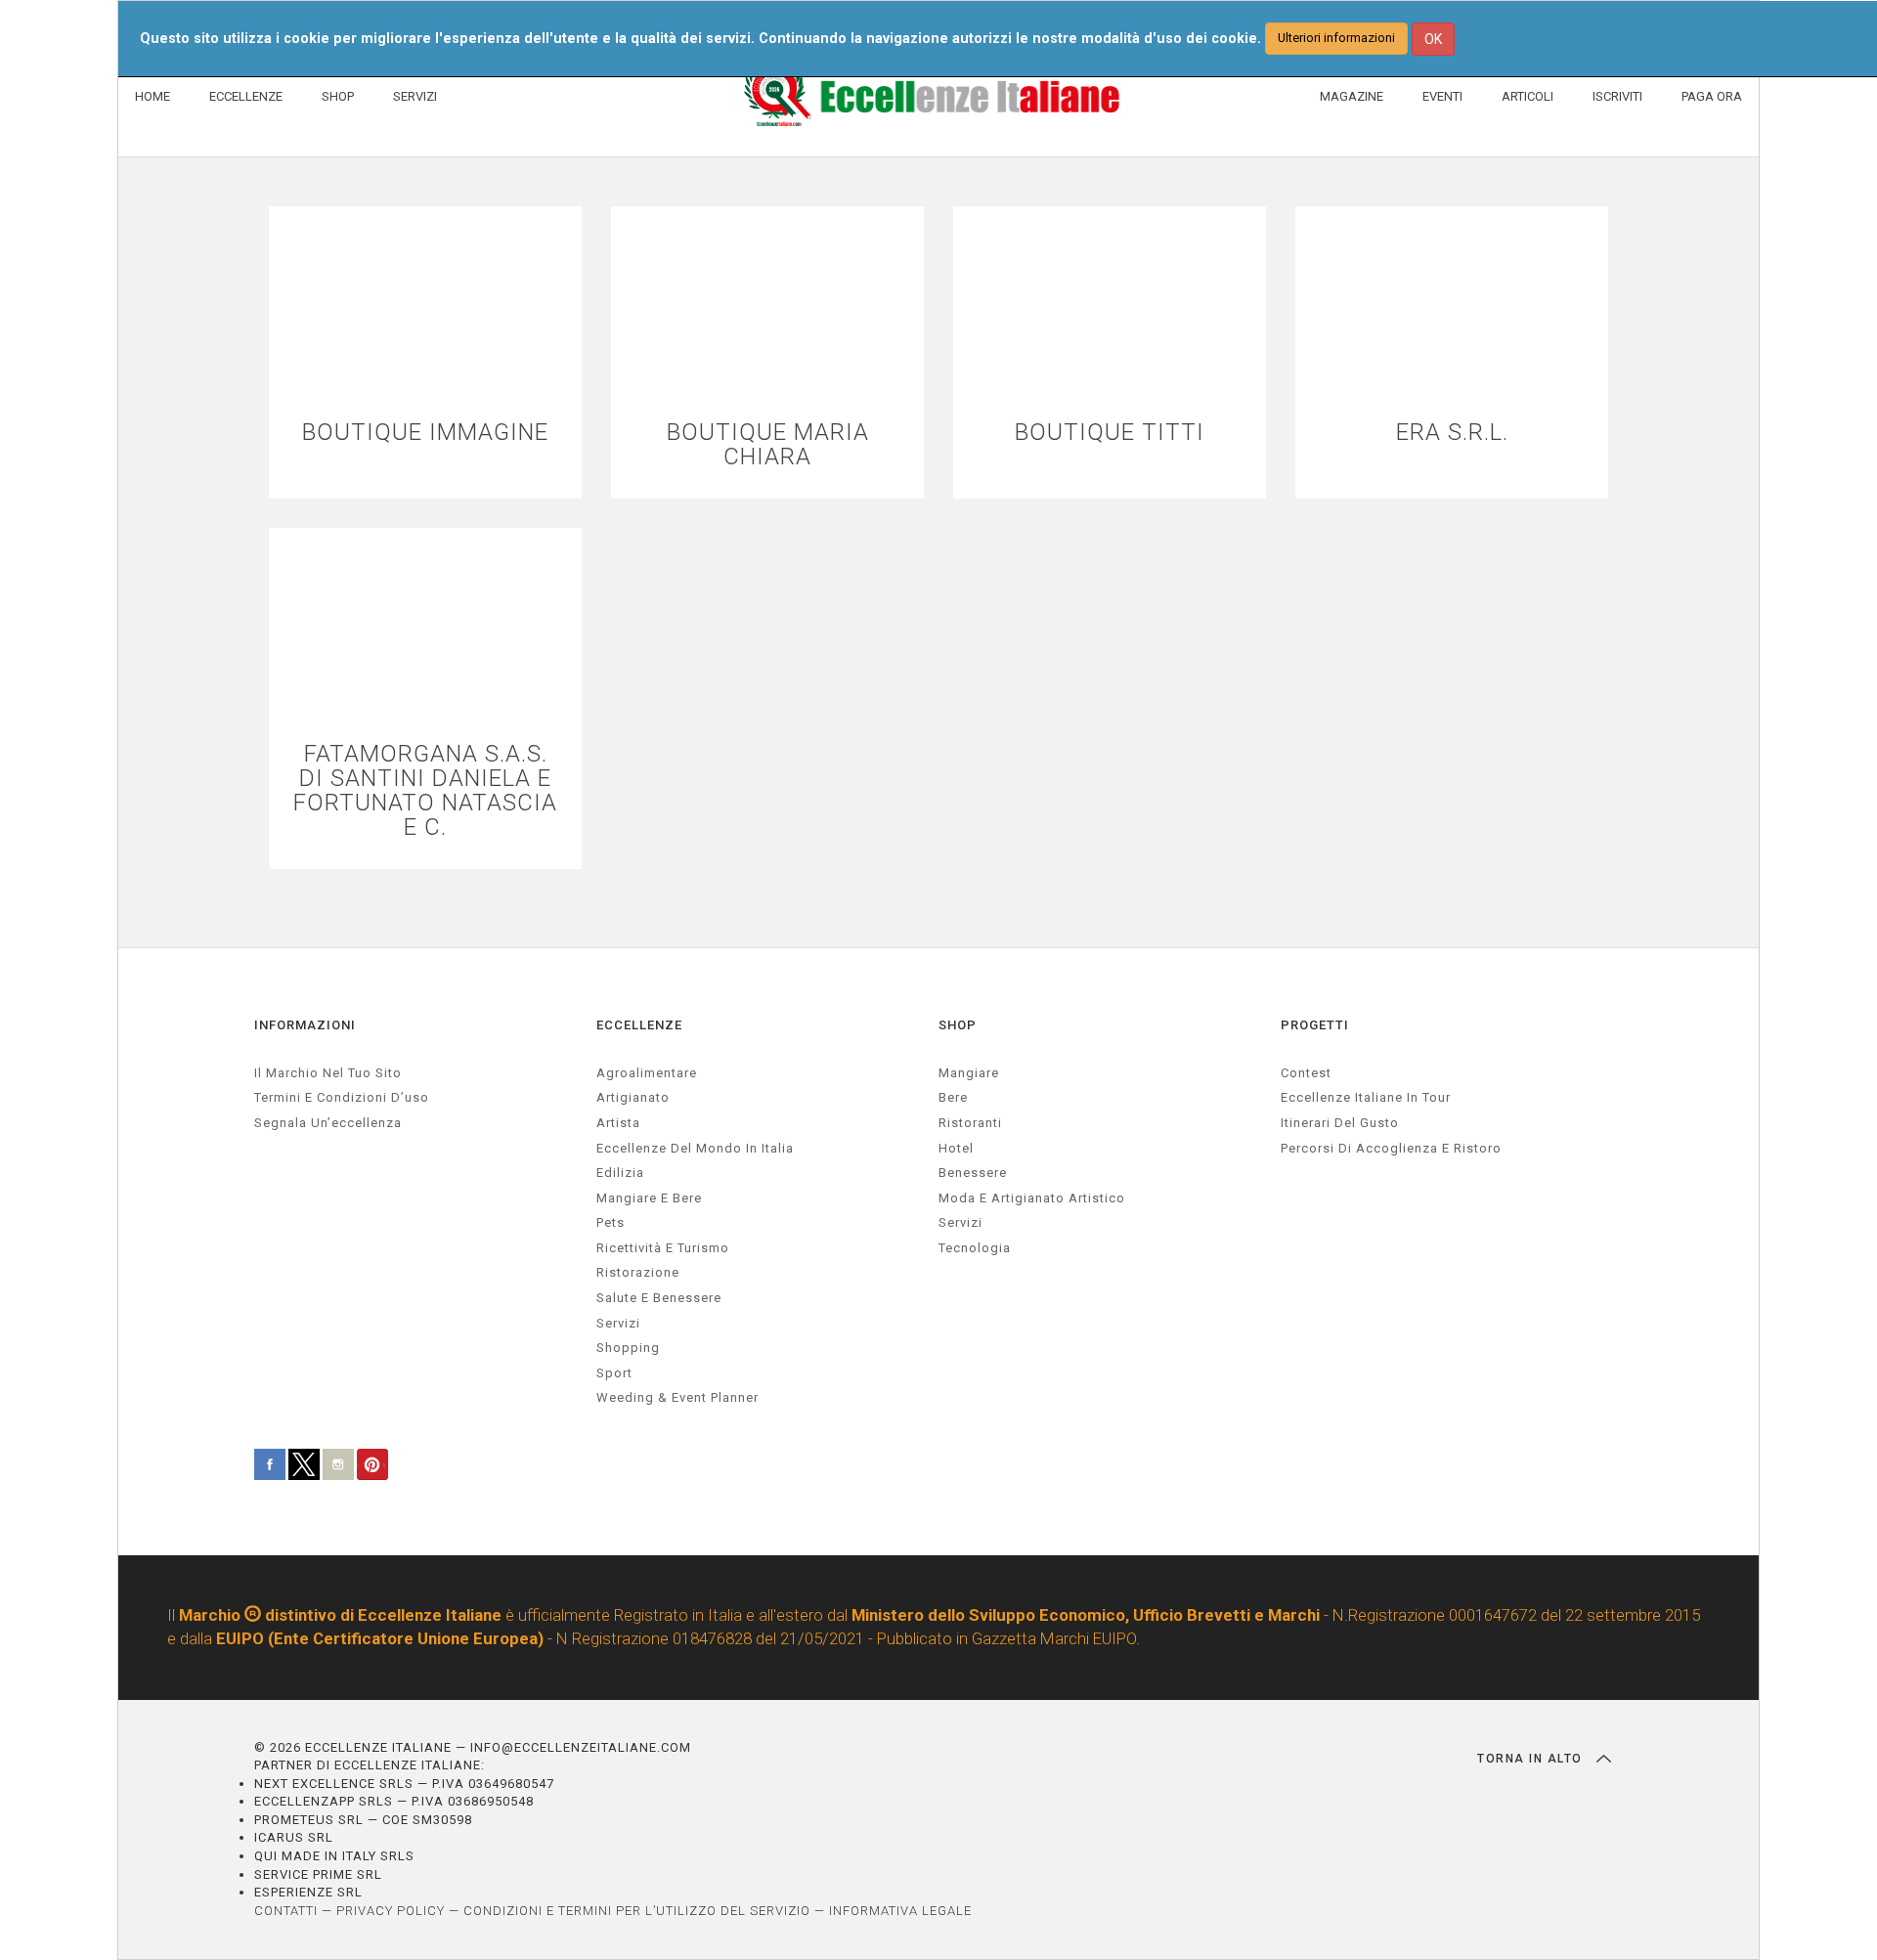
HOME (153, 96)
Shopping (628, 1348)
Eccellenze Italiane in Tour (1366, 1097)
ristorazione (638, 1272)
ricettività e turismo (663, 1248)
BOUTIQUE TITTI (1110, 433)
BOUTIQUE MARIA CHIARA (768, 445)
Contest (1306, 1073)
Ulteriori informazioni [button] (1336, 38)
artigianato (633, 1097)
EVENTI (1442, 96)
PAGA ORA (1712, 96)
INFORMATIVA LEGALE (900, 1911)
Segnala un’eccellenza (328, 1123)
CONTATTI (286, 1911)
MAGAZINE (1352, 96)
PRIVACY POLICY (391, 1911)
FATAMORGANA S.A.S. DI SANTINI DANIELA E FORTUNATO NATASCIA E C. (425, 791)
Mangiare (969, 1073)
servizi (618, 1323)
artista (618, 1123)
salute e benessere (659, 1298)
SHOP (338, 96)
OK (1433, 39)
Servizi (960, 1222)
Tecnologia (975, 1248)
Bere (953, 1097)
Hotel (956, 1148)
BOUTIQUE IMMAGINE (425, 433)
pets (611, 1222)
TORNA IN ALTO (1532, 1759)
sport (614, 1373)
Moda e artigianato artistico (1032, 1198)
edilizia (620, 1173)
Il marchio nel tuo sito (328, 1073)
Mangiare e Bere (649, 1198)
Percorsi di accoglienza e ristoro (1391, 1148)
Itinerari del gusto (1340, 1123)
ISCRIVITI (1617, 96)
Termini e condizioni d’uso (342, 1097)
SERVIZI (415, 96)
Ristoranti (970, 1123)
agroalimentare (647, 1073)
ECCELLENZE (246, 96)
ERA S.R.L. (1452, 433)
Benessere (973, 1173)
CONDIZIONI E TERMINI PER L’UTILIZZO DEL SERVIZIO (637, 1911)
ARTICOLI (1528, 96)
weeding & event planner (677, 1397)
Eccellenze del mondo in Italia (695, 1148)
